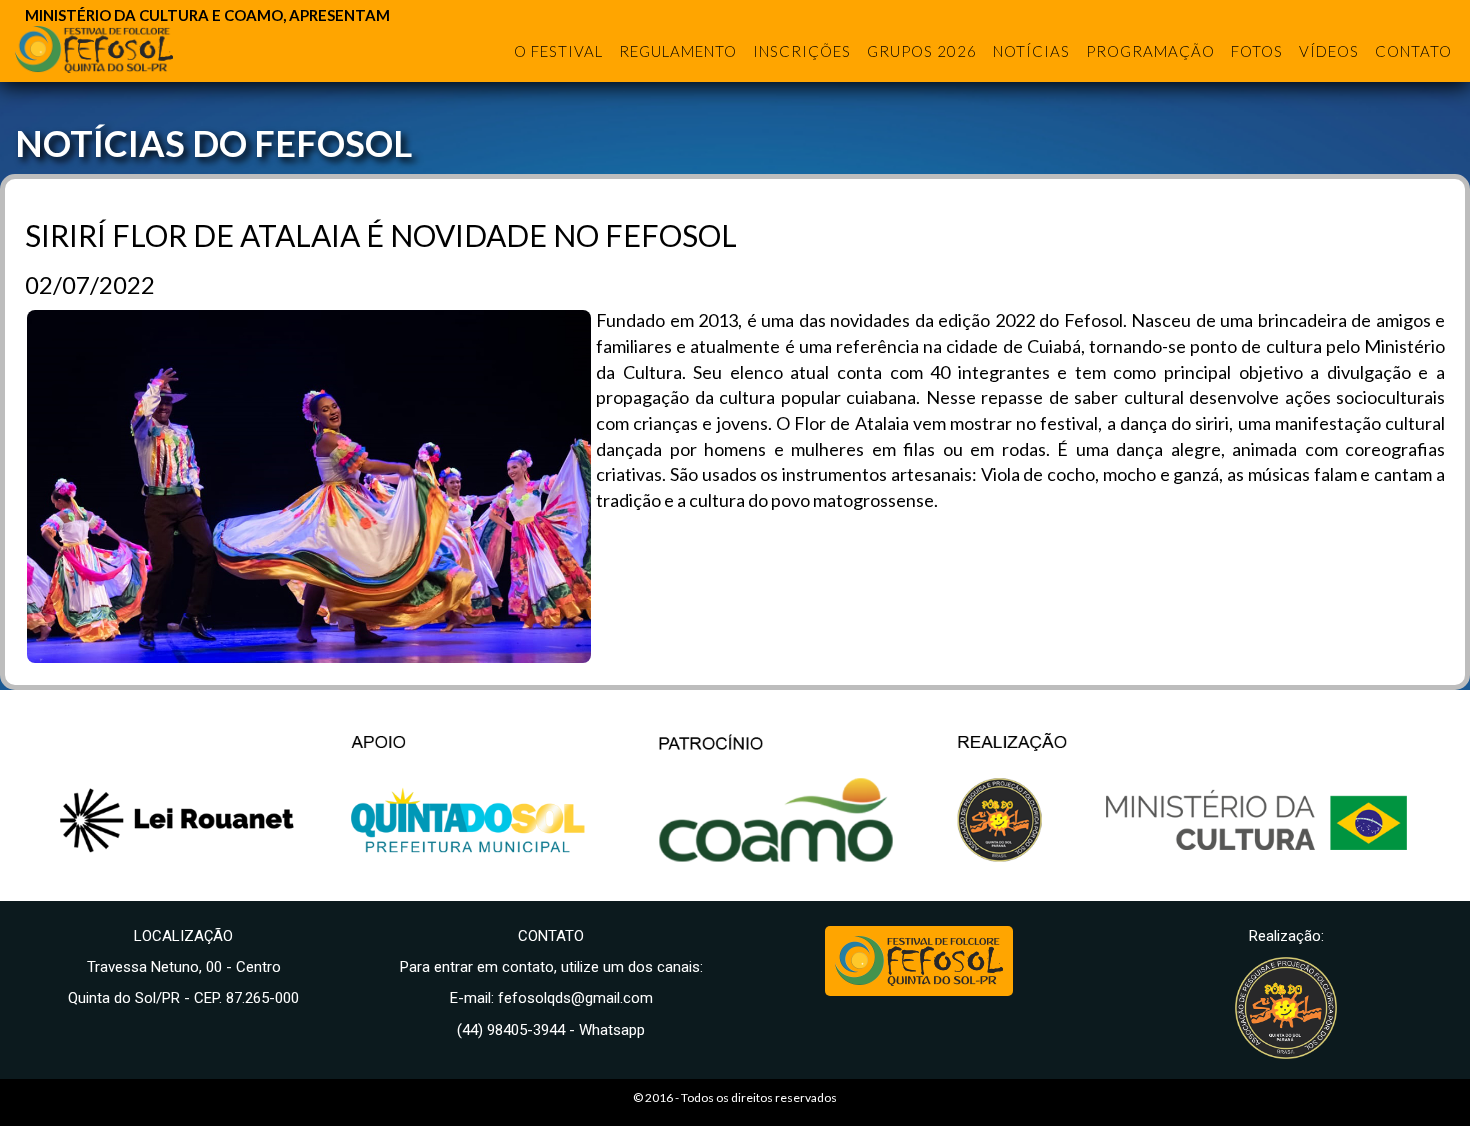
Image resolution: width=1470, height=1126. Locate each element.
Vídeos (1329, 51)
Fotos (1257, 51)
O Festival (558, 51)
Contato (1413, 51)
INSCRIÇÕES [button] (802, 51)
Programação (1150, 51)
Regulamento (678, 51)
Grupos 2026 (922, 51)
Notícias (1031, 51)
